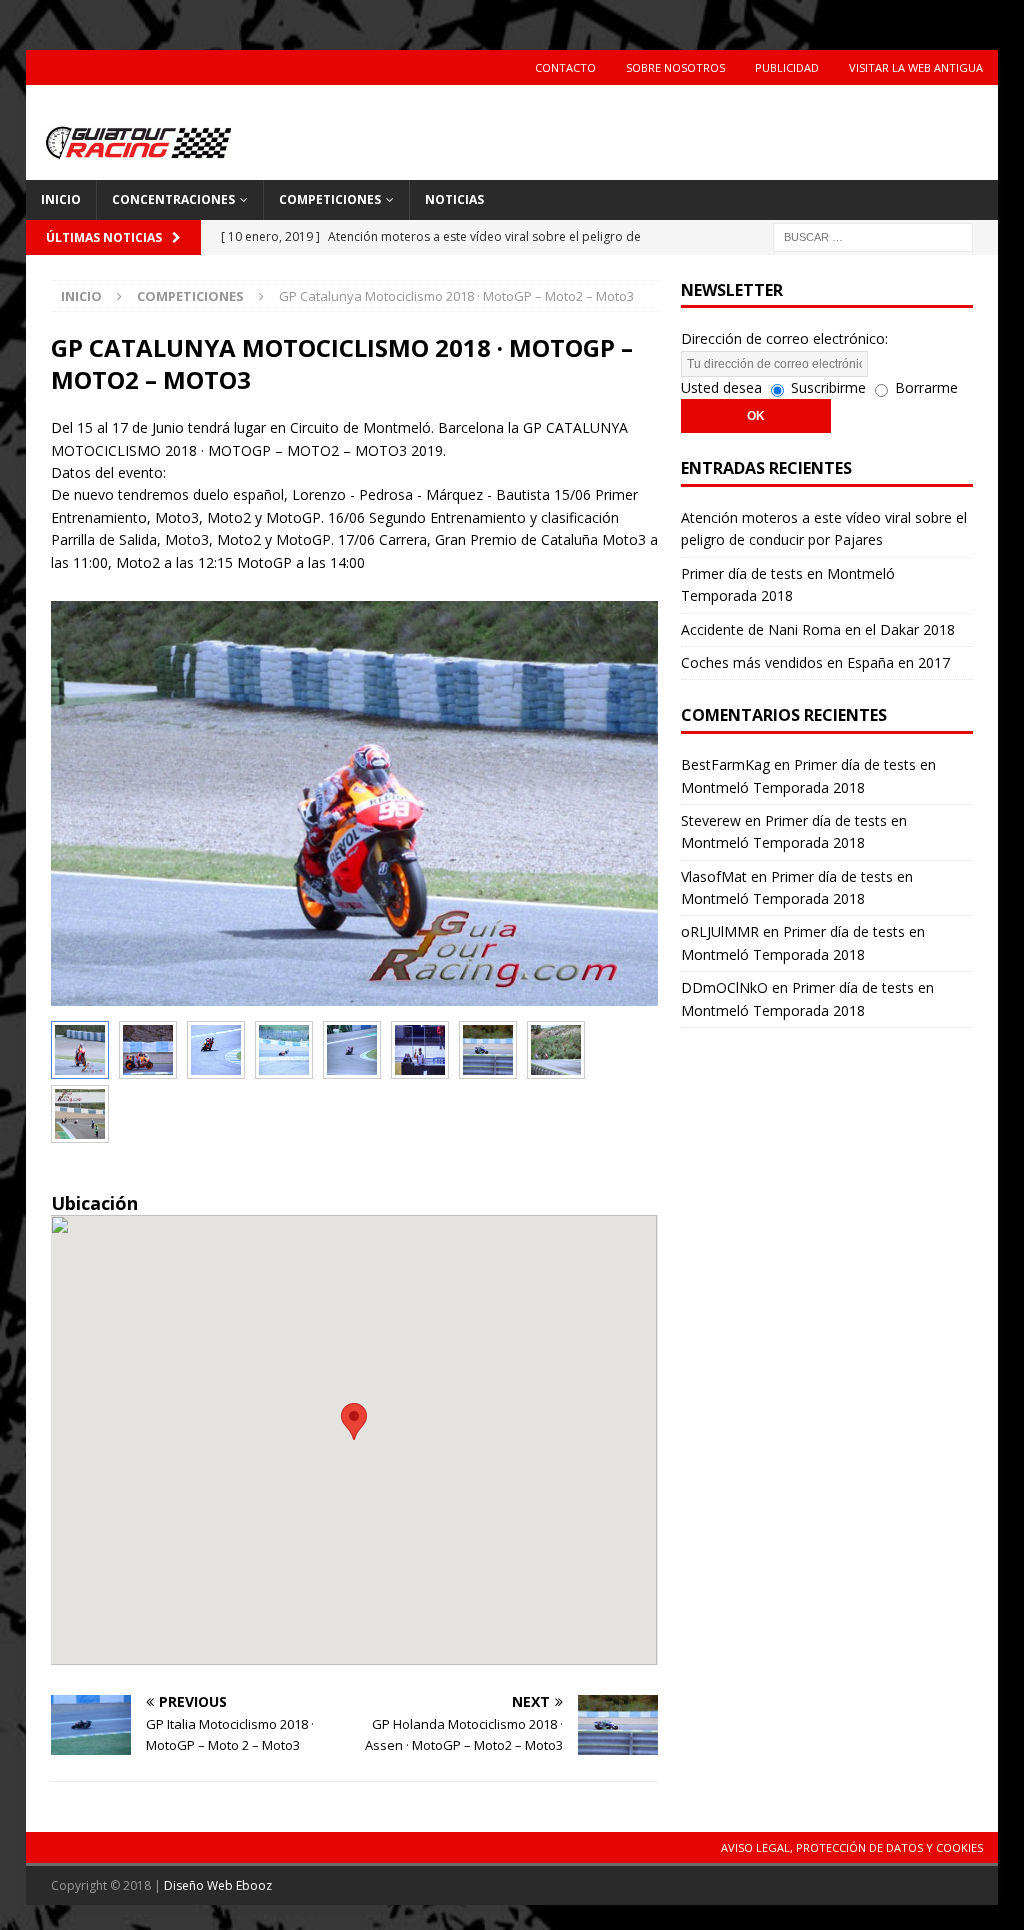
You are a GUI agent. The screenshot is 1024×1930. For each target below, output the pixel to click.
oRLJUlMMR (720, 931)
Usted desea (721, 387)
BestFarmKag (725, 764)
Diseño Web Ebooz (218, 1885)
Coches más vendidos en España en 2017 (815, 662)
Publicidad (787, 67)
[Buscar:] (873, 235)
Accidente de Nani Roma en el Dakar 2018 (818, 629)
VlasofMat (714, 876)
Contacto (565, 67)
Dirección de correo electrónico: (784, 338)
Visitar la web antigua (916, 67)
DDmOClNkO (724, 987)
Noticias (454, 199)
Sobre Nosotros (675, 67)
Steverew (711, 820)
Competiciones (330, 199)
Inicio (61, 199)
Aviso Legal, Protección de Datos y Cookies (852, 1847)
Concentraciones (173, 199)
